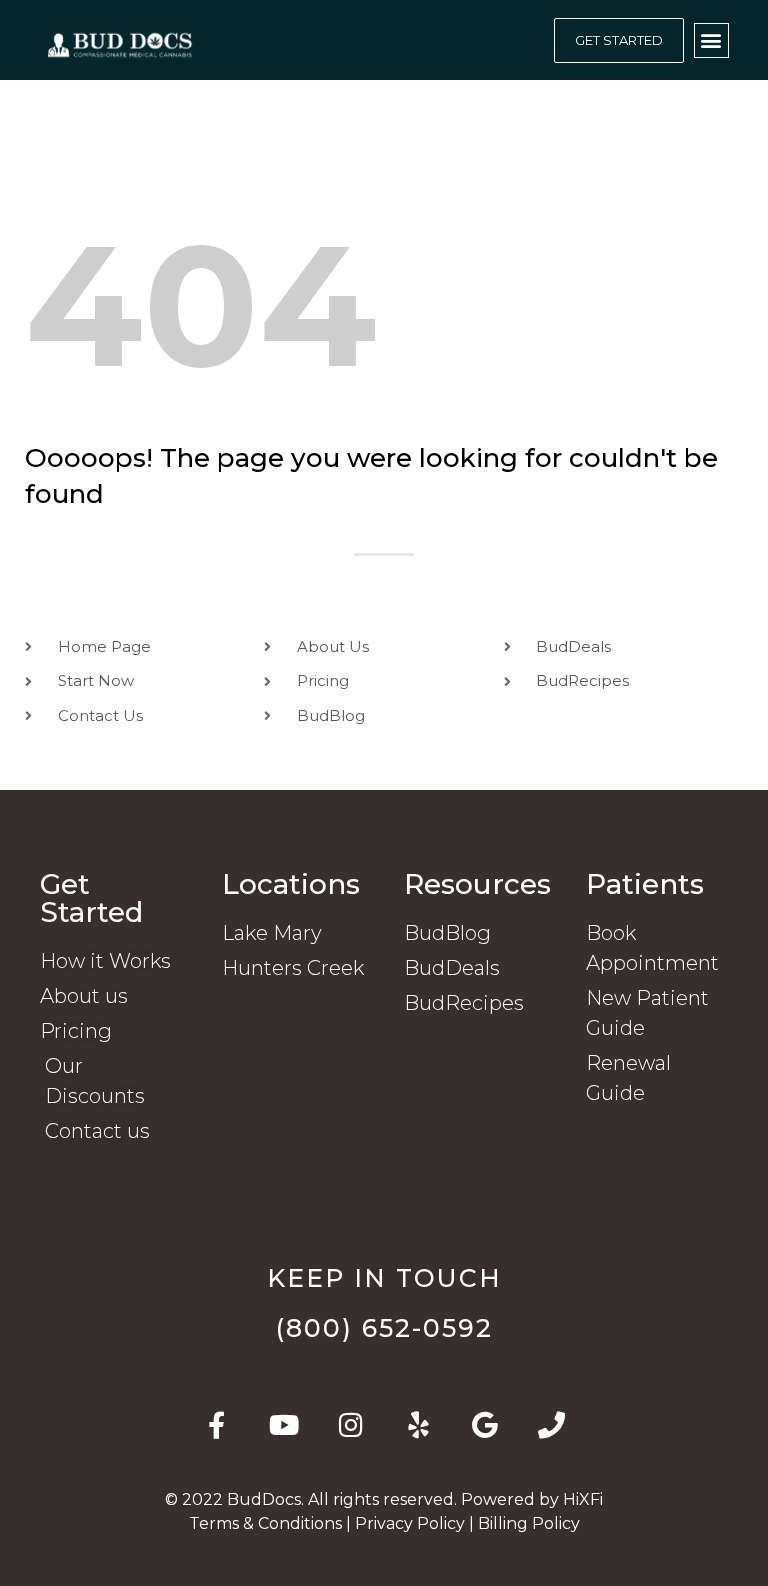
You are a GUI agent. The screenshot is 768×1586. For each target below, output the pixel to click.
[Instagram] (350, 1424)
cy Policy (412, 1523)
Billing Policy (529, 1523)
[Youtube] (283, 1424)
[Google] (484, 1424)
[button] (711, 40)
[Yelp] (417, 1424)
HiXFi (583, 1499)
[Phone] (551, 1424)
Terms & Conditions (267, 1523)
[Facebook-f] (216, 1424)
